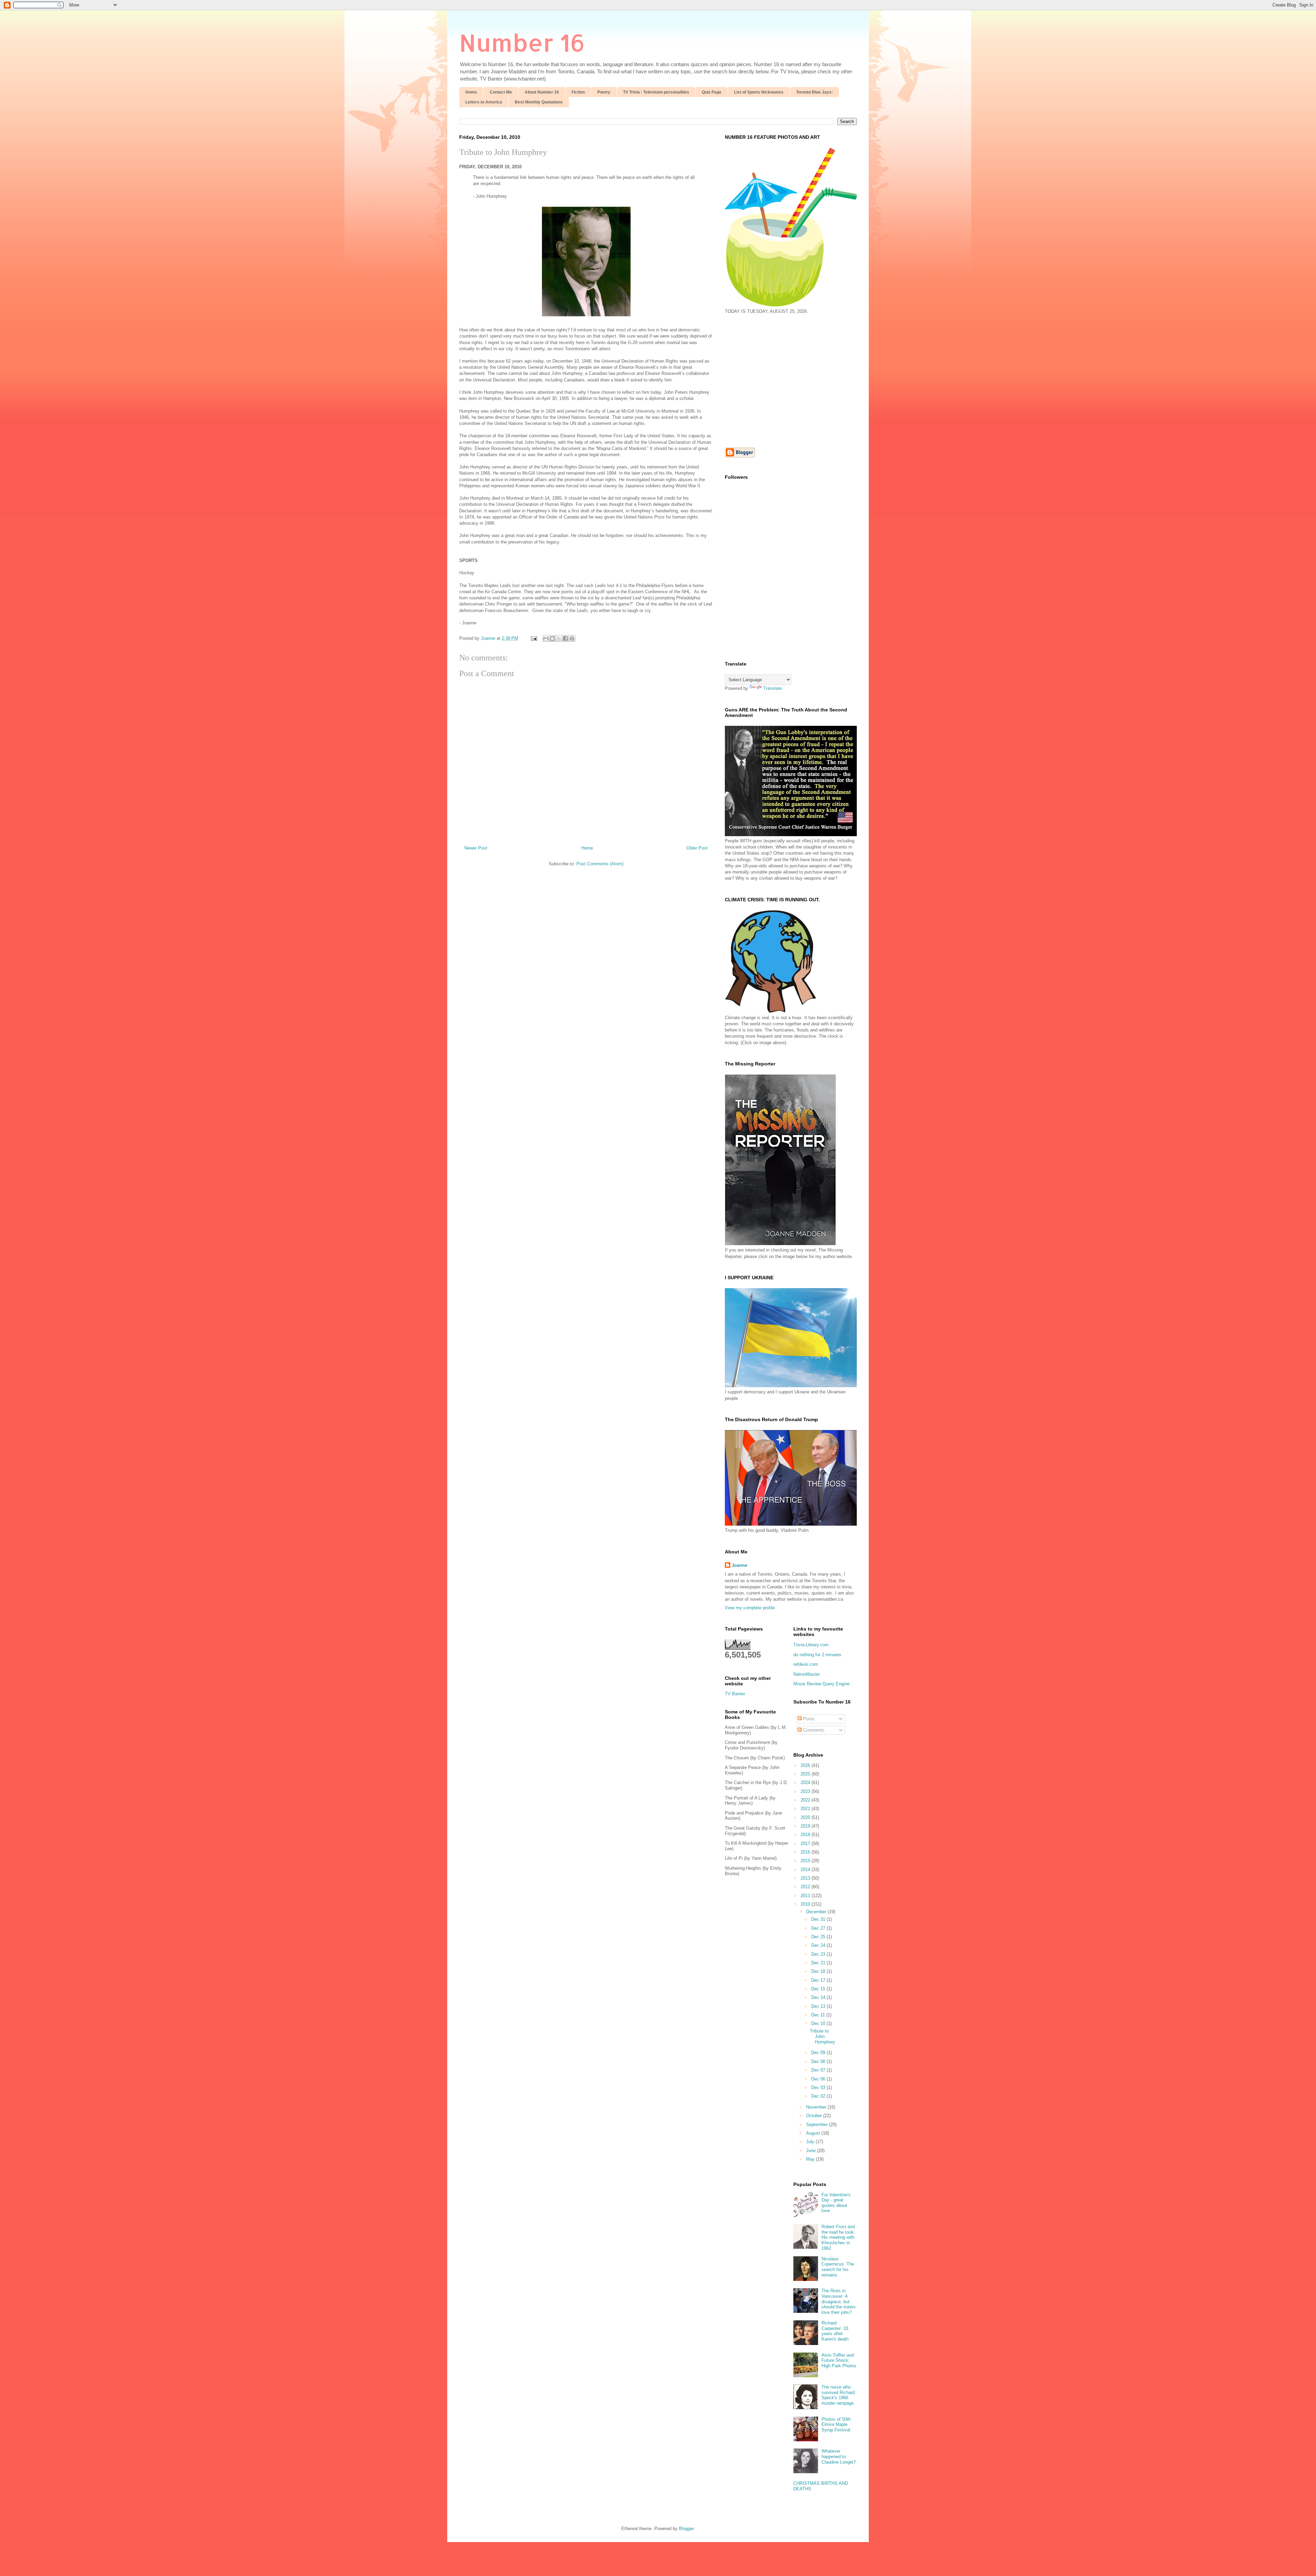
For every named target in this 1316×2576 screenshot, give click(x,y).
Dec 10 (819, 2023)
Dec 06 (819, 2079)
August (814, 2133)
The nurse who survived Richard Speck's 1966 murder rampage (838, 2395)
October (815, 2116)
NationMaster (807, 1674)
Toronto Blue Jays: (814, 92)
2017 (806, 1844)
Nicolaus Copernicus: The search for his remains (838, 2267)
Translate (772, 688)
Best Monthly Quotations (539, 102)
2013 (806, 1878)
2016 (806, 1852)
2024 (806, 1783)
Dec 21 (819, 1963)
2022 (806, 1800)
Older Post (697, 848)
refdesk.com (806, 1664)
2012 (806, 1887)
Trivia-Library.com (811, 1645)
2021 (806, 1809)
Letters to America (484, 102)
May (811, 2159)
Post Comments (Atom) (600, 864)
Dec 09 (819, 2053)
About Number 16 (542, 92)
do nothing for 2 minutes (817, 1655)
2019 (806, 1826)
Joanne (739, 1565)
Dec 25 (819, 1937)
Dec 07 (819, 2070)
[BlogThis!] (552, 638)
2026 (806, 1765)
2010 (806, 1904)
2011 (806, 1896)
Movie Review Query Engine (821, 1684)
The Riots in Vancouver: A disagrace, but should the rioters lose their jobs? (839, 2301)
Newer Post (476, 848)
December (817, 1912)
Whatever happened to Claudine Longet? (839, 2456)
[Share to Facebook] (565, 638)
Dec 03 (819, 2087)
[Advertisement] (782, 380)
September (818, 2125)
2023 (806, 1791)
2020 (806, 1817)
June (812, 2151)
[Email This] (546, 638)
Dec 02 (819, 2096)
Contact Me (501, 92)
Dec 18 (819, 1971)
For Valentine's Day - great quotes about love (836, 2203)
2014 (806, 1870)
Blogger (686, 2529)
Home (471, 92)
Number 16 (522, 42)
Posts (808, 1719)
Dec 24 (819, 1945)
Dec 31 (819, 1919)
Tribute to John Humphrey (503, 152)
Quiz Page (712, 92)
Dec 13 (819, 2006)
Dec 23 (819, 1954)
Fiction (578, 92)
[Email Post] (533, 638)
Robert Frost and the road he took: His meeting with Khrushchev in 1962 (838, 2237)
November (817, 2107)
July (811, 2142)
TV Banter (735, 1694)
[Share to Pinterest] (572, 638)
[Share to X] (559, 638)
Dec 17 (819, 1980)
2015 (806, 1861)
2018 (806, 1835)
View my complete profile (750, 1608)
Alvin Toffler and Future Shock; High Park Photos (839, 2360)
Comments (813, 1730)
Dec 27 (819, 1928)
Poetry (604, 92)
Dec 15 (819, 1989)
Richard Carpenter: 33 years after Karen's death (835, 2331)
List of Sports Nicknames (759, 92)
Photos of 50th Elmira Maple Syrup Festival (836, 2425)
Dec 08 (819, 2061)
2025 (806, 1774)
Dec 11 (819, 2015)
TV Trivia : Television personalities (656, 92)
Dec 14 (819, 1997)
